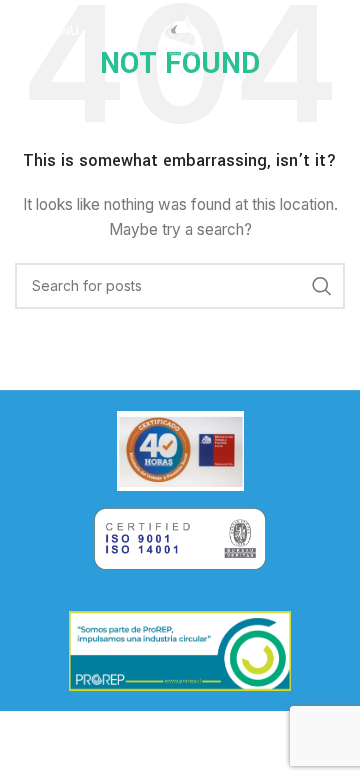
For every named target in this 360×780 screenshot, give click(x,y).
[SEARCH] (322, 286)
